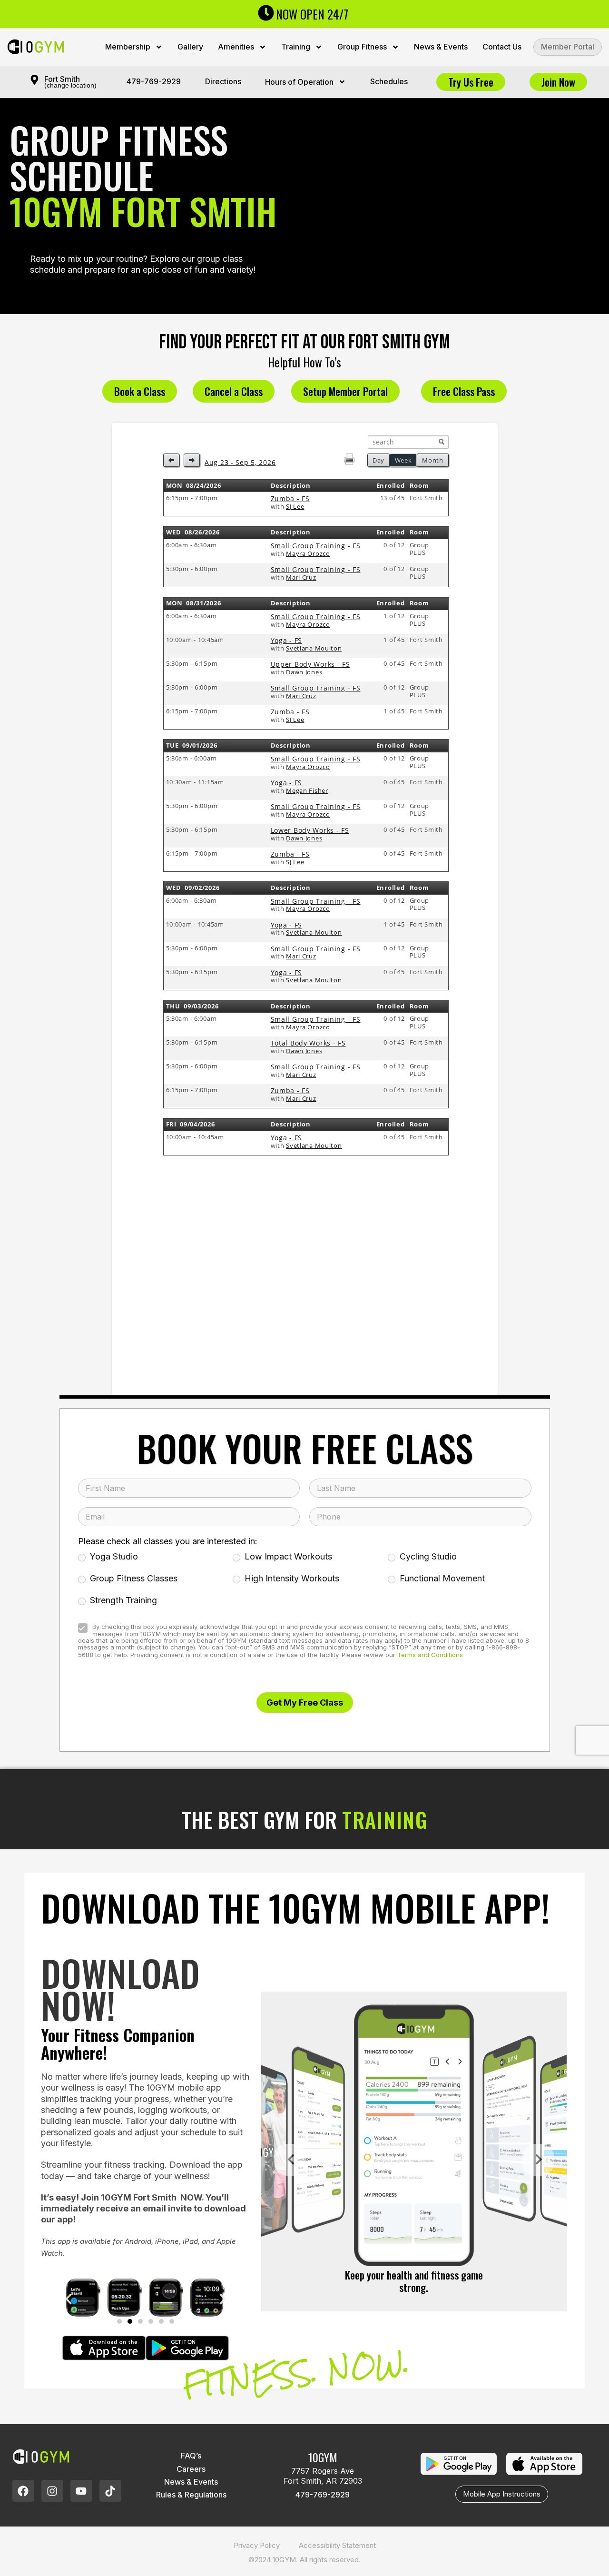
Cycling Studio (427, 1556)
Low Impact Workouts (287, 1556)
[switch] (83, 1628)
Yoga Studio (113, 1556)
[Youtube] (81, 2491)
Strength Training (122, 1600)
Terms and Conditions (430, 1654)
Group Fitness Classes (133, 1578)
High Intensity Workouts (291, 1578)
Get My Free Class (305, 1702)
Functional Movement (441, 1578)
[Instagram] (52, 2491)
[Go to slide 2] (130, 2321)
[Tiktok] (110, 2491)
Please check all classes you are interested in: (168, 1541)
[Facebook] (23, 2491)
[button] (69, 2299)
